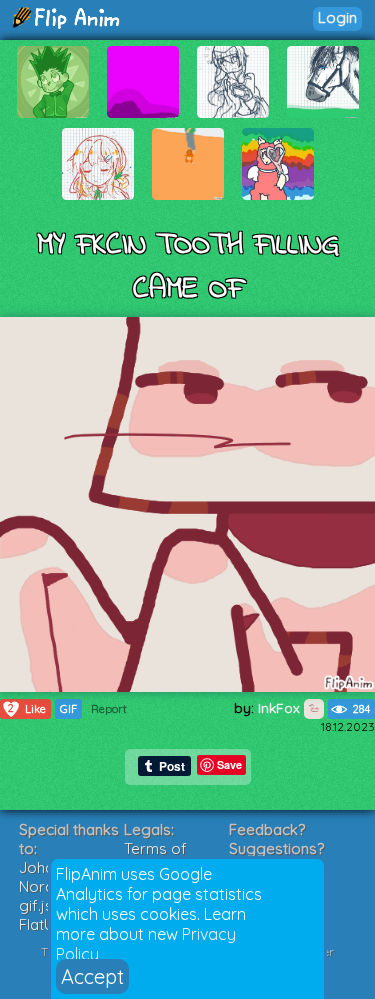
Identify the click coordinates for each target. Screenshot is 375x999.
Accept (92, 976)
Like (27, 708)
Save (229, 764)
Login (337, 17)
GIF (68, 709)
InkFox (281, 708)
